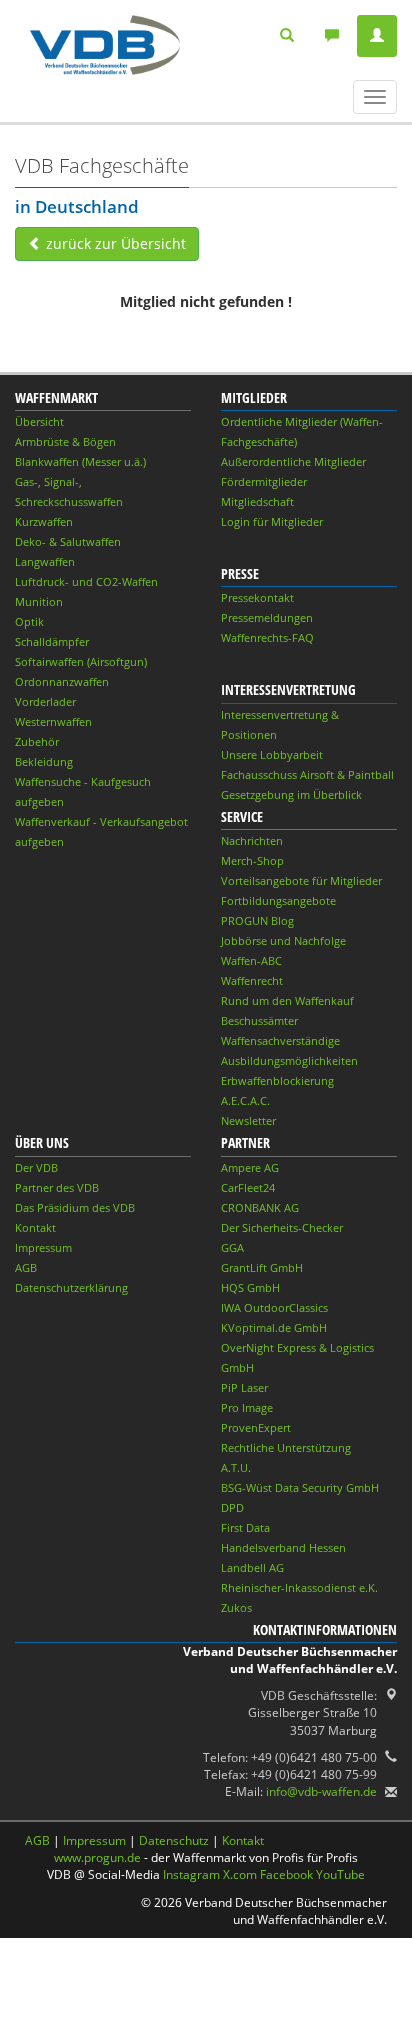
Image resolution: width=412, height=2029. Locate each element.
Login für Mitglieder (272, 521)
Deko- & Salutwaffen (68, 541)
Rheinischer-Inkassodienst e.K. (299, 1587)
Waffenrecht (252, 980)
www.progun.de (97, 1857)
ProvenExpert (256, 1427)
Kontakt (35, 1227)
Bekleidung (44, 761)
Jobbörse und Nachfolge (283, 940)
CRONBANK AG (260, 1207)
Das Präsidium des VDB (75, 1207)
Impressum (43, 1247)
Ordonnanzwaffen (62, 681)
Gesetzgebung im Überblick (291, 794)
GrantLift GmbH (262, 1267)
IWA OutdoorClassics (274, 1307)
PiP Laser (244, 1387)
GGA (232, 1247)
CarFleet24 (248, 1187)
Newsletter (248, 1120)
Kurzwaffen (44, 521)
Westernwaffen (53, 721)
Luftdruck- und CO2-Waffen (86, 581)
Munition (39, 601)
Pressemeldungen (267, 617)
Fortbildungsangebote (278, 900)
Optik (29, 621)
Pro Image (247, 1407)
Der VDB (36, 1167)
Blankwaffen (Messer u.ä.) (80, 461)
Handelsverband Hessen (283, 1547)
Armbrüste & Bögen (65, 441)
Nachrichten (252, 840)
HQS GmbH (250, 1287)
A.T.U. (236, 1467)
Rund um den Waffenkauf (287, 1000)
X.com (240, 1874)
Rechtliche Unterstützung (286, 1447)
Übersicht (39, 421)
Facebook (286, 1874)
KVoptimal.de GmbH (274, 1327)
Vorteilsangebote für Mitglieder (301, 880)
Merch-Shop (252, 860)
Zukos (236, 1607)
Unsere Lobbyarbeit (272, 754)
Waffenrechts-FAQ (267, 637)
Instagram (191, 1874)
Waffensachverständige (280, 1040)
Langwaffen (45, 561)
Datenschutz (174, 1840)
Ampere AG (250, 1167)
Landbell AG (252, 1567)
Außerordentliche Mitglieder (293, 461)
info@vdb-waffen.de (321, 1791)
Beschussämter (259, 1020)
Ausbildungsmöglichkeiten (289, 1060)
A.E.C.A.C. (245, 1100)
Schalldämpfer (52, 641)
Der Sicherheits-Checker (282, 1227)
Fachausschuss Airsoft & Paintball (307, 774)
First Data (245, 1527)
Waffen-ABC (251, 960)
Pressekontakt (257, 597)
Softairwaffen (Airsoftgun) (81, 661)
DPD (232, 1507)
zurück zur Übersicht (114, 243)
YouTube (340, 1874)
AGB (26, 1267)
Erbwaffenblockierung (277, 1080)
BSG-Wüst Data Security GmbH (300, 1487)
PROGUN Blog (257, 920)
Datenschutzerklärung (71, 1287)
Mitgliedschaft (257, 501)
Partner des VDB (57, 1187)
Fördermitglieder (264, 481)
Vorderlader (45, 701)
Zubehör (37, 741)
